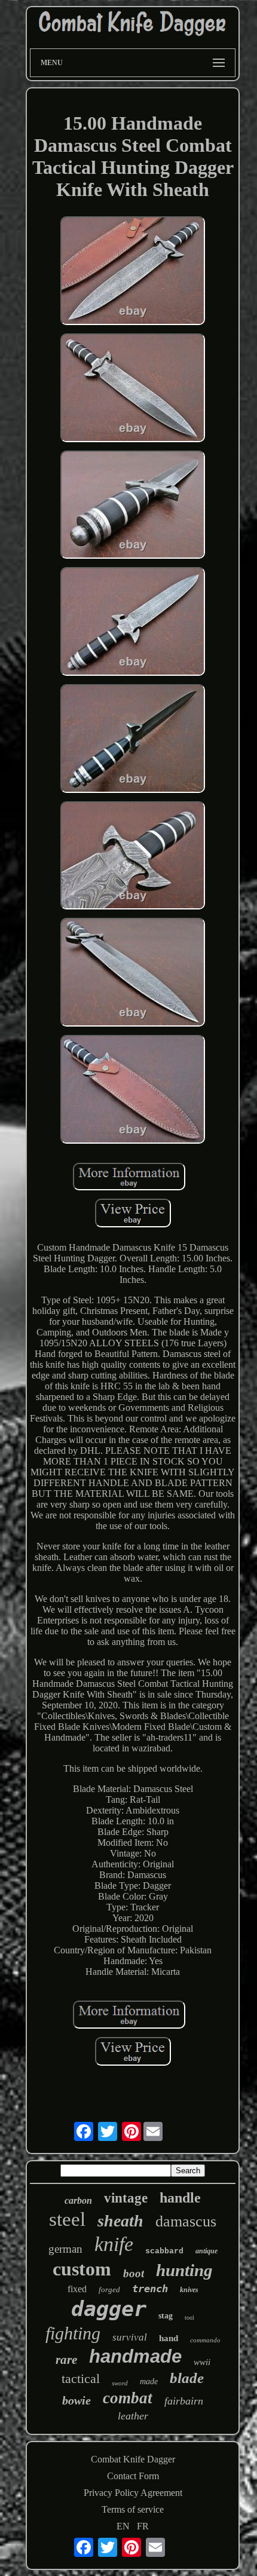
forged (109, 2289)
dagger (109, 2309)
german (65, 2249)
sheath (120, 2221)
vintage (126, 2198)
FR (143, 2526)
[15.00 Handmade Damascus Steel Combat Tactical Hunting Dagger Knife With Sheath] (133, 272)
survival (130, 2337)
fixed (77, 2289)
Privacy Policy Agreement (133, 2493)
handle (180, 2198)
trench (150, 2289)
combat (128, 2398)
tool (189, 2318)
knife (114, 2244)
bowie (77, 2400)
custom (82, 2269)
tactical (81, 2379)
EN (123, 2526)
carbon (78, 2200)
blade (187, 2378)
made (149, 2382)
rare (66, 2360)
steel (67, 2219)
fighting (73, 2333)
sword (120, 2383)
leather (133, 2416)
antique (206, 2251)
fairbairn (184, 2401)
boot (134, 2273)
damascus (186, 2221)
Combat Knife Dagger (133, 2459)
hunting (184, 2270)
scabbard (164, 2251)
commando (205, 2340)
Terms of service (133, 2509)
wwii (202, 2362)
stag (166, 2316)
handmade (135, 2356)
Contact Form (133, 2476)
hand (169, 2338)
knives (189, 2290)
